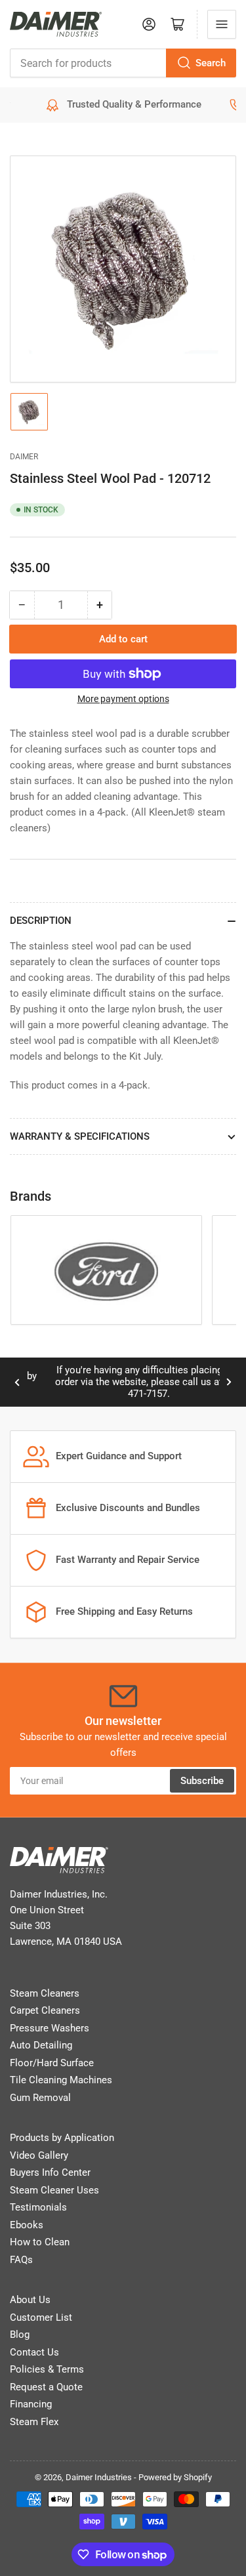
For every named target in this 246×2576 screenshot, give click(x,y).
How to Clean (40, 2242)
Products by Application (62, 2138)
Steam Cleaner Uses (54, 2190)
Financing (31, 2404)
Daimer (24, 457)
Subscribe (202, 1781)
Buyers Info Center (50, 2172)
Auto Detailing (41, 2045)
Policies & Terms (47, 2369)
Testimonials (38, 2207)
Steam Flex (34, 2422)
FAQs (21, 2260)
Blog (20, 2335)
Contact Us (34, 2352)
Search (211, 63)
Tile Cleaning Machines (61, 2080)
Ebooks (27, 2225)
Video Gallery (39, 2155)
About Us (30, 2300)
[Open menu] (222, 24)
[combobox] (123, 63)
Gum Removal (40, 2098)
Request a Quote (46, 2387)
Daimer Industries (99, 2477)
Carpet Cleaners (45, 2010)
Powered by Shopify (175, 2477)
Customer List (41, 2317)
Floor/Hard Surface (52, 2063)
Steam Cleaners (45, 1993)
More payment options (123, 699)
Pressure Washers (50, 2028)
